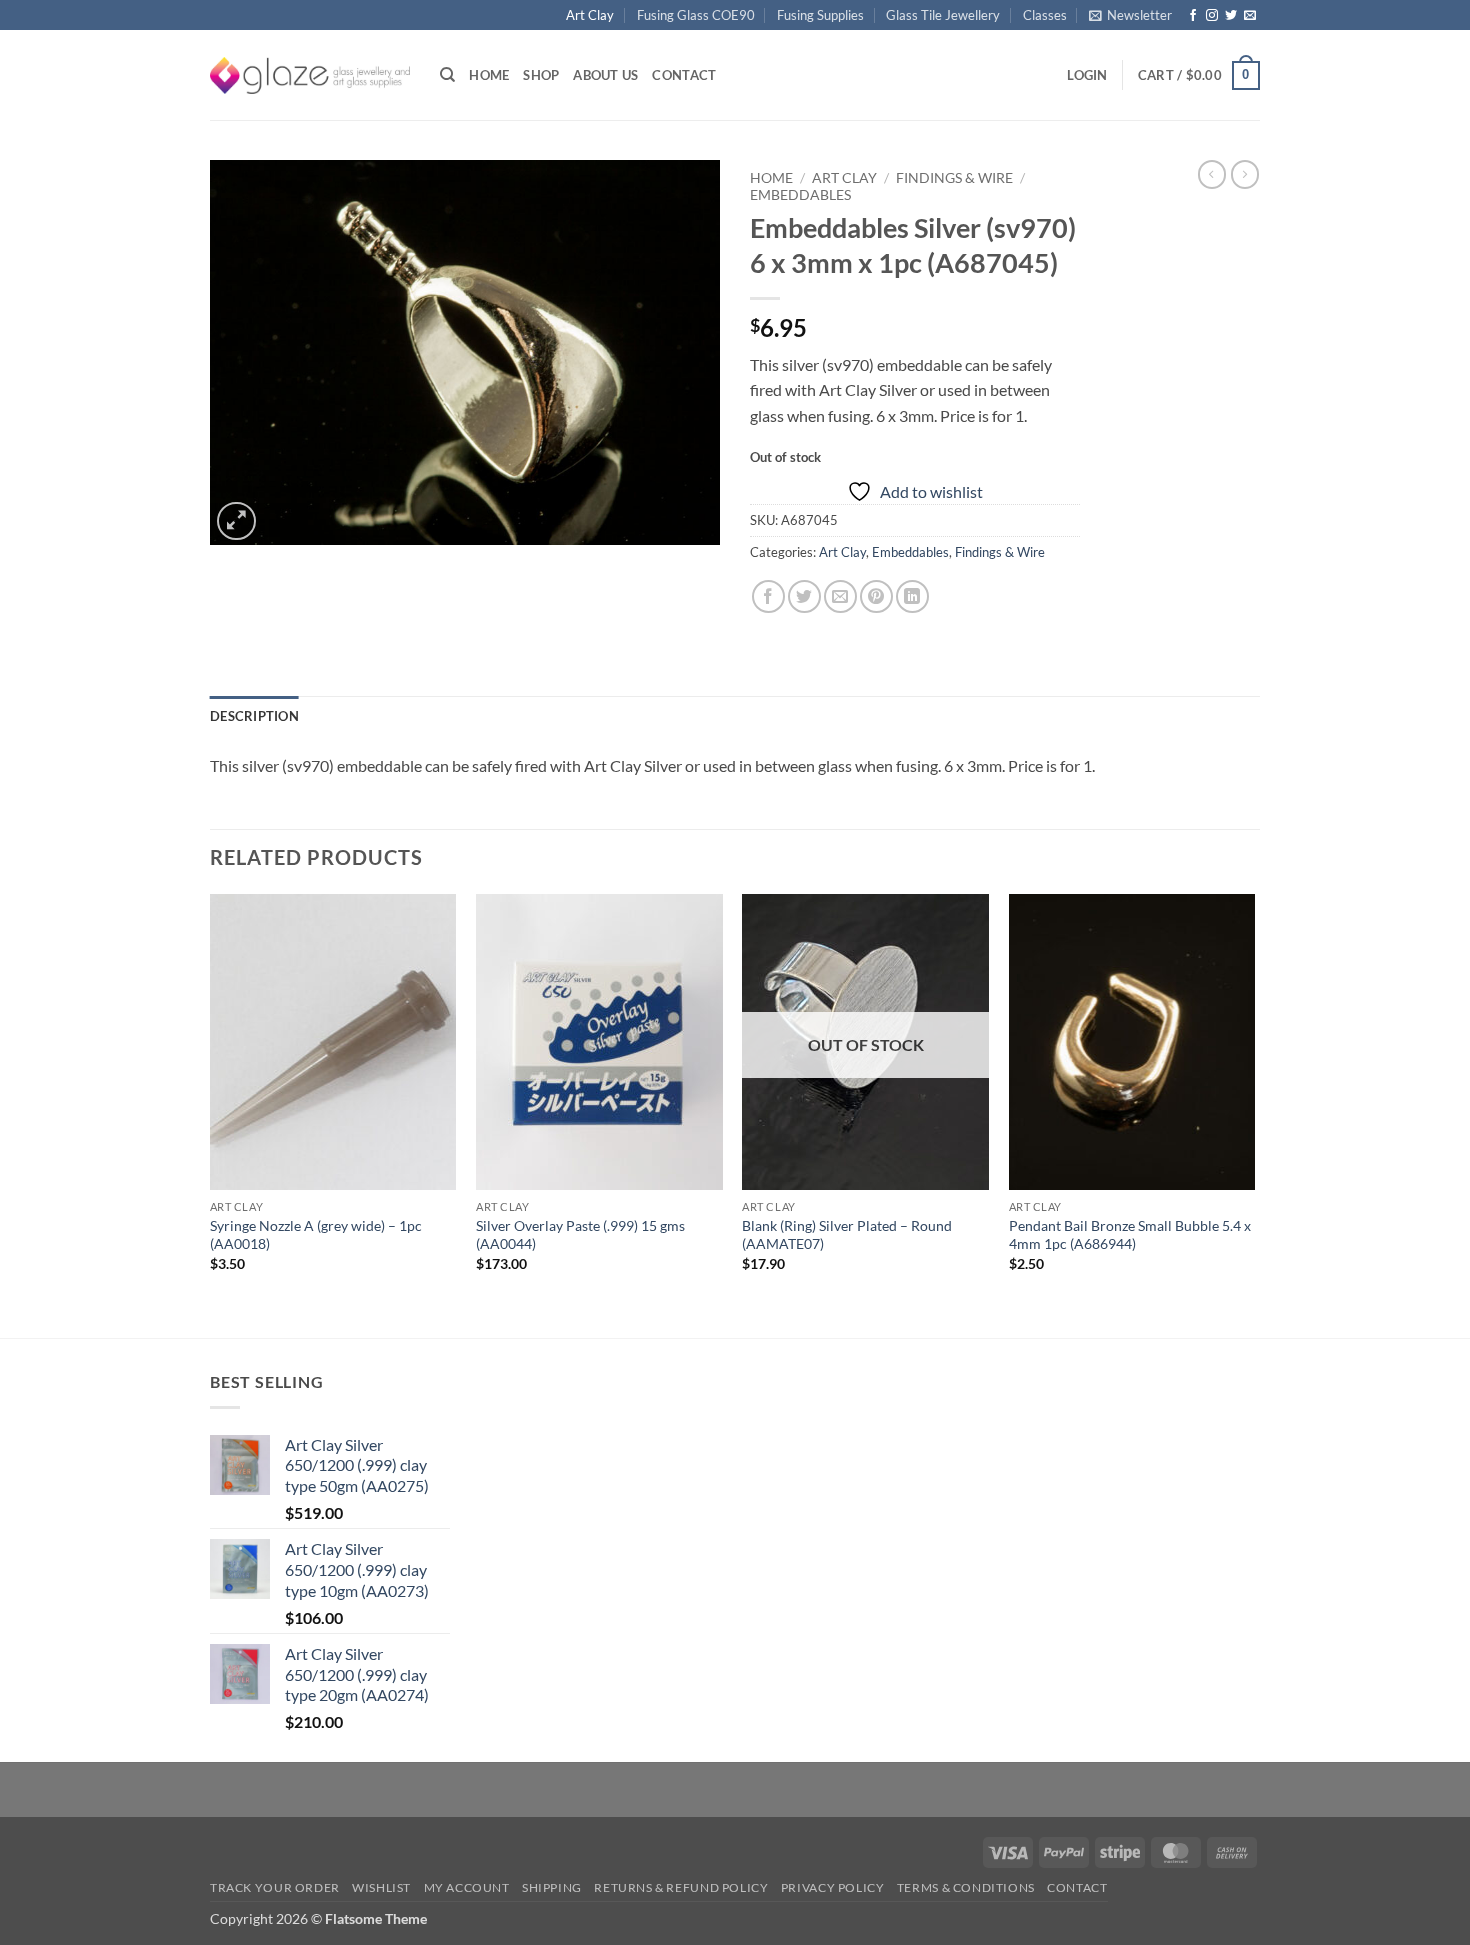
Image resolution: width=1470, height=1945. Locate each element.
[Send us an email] (1250, 16)
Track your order (275, 1887)
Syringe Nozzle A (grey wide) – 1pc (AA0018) (316, 1235)
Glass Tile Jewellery (943, 15)
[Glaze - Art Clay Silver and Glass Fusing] (310, 75)
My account (467, 1887)
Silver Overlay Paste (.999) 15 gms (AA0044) (580, 1235)
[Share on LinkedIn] (912, 596)
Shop (541, 75)
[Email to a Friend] (840, 596)
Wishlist (381, 1887)
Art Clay (590, 15)
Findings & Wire (954, 178)
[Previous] (211, 1114)
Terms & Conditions (966, 1887)
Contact (684, 75)
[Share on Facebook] (768, 596)
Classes (1045, 15)
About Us (605, 75)
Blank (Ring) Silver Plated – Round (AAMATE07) (847, 1235)
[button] (1130, 15)
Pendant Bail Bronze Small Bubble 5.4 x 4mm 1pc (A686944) (1130, 1235)
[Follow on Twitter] (1231, 16)
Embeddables (800, 195)
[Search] (447, 75)
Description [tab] (254, 716)
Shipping (552, 1887)
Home (489, 75)
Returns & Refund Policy (681, 1887)
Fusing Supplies (820, 15)
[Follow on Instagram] (1212, 16)
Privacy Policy (833, 1887)
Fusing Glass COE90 (696, 15)
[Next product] (1212, 174)
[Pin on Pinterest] (876, 596)
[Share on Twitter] (804, 596)
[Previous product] (1245, 174)
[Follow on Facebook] (1193, 16)
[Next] (1254, 1114)
